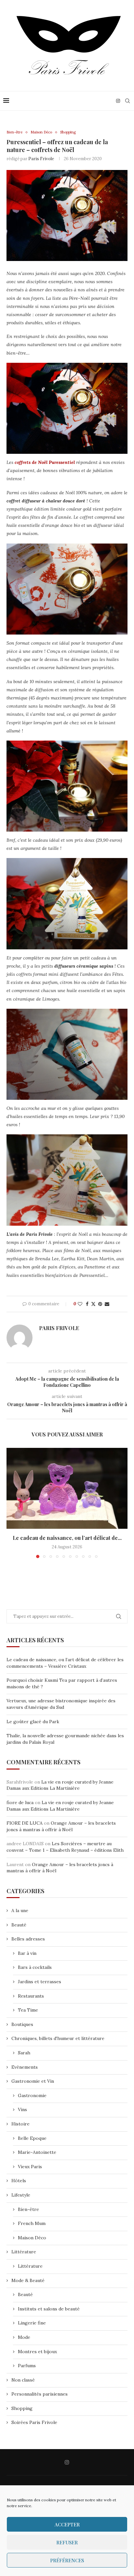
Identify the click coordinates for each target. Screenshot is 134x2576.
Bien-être (28, 2209)
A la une (20, 1910)
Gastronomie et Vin (33, 2081)
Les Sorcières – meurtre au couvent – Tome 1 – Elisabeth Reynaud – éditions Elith (65, 1847)
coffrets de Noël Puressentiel (45, 462)
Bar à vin (27, 1953)
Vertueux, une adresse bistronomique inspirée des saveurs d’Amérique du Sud (61, 1704)
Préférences (67, 2560)
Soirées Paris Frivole (34, 2422)
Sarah (24, 2053)
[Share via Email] (107, 1304)
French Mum (32, 2223)
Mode (24, 2337)
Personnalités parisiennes (40, 2394)
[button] (12, 1503)
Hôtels (19, 2181)
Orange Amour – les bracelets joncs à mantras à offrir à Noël (61, 1826)
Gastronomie (32, 2095)
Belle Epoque (32, 2138)
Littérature (24, 2252)
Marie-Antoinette (37, 2152)
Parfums (27, 2366)
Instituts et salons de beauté (49, 2309)
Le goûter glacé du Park (33, 1722)
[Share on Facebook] (87, 1304)
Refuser (67, 2542)
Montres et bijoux (37, 2352)
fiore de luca (20, 1802)
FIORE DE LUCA (25, 1823)
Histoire (20, 2124)
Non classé (23, 2380)
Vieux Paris (30, 2167)
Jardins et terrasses (40, 1982)
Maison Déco (32, 2238)
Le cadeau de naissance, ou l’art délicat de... (67, 1538)
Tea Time (28, 2010)
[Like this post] (80, 1304)
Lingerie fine (32, 2323)
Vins (22, 2109)
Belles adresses (28, 1939)
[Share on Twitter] (93, 1304)
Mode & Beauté (28, 2280)
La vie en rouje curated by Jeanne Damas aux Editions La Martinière (60, 1785)
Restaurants (31, 1996)
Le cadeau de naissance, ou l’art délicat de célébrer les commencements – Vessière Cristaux (65, 1663)
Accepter (67, 2524)
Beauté (19, 1925)
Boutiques (22, 2024)
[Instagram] (118, 101)
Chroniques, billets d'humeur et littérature (58, 2038)
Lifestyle (21, 2195)
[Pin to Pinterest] (100, 1304)
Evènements (25, 2067)
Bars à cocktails (35, 1967)
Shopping (22, 2408)
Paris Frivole (41, 159)
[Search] (127, 101)
